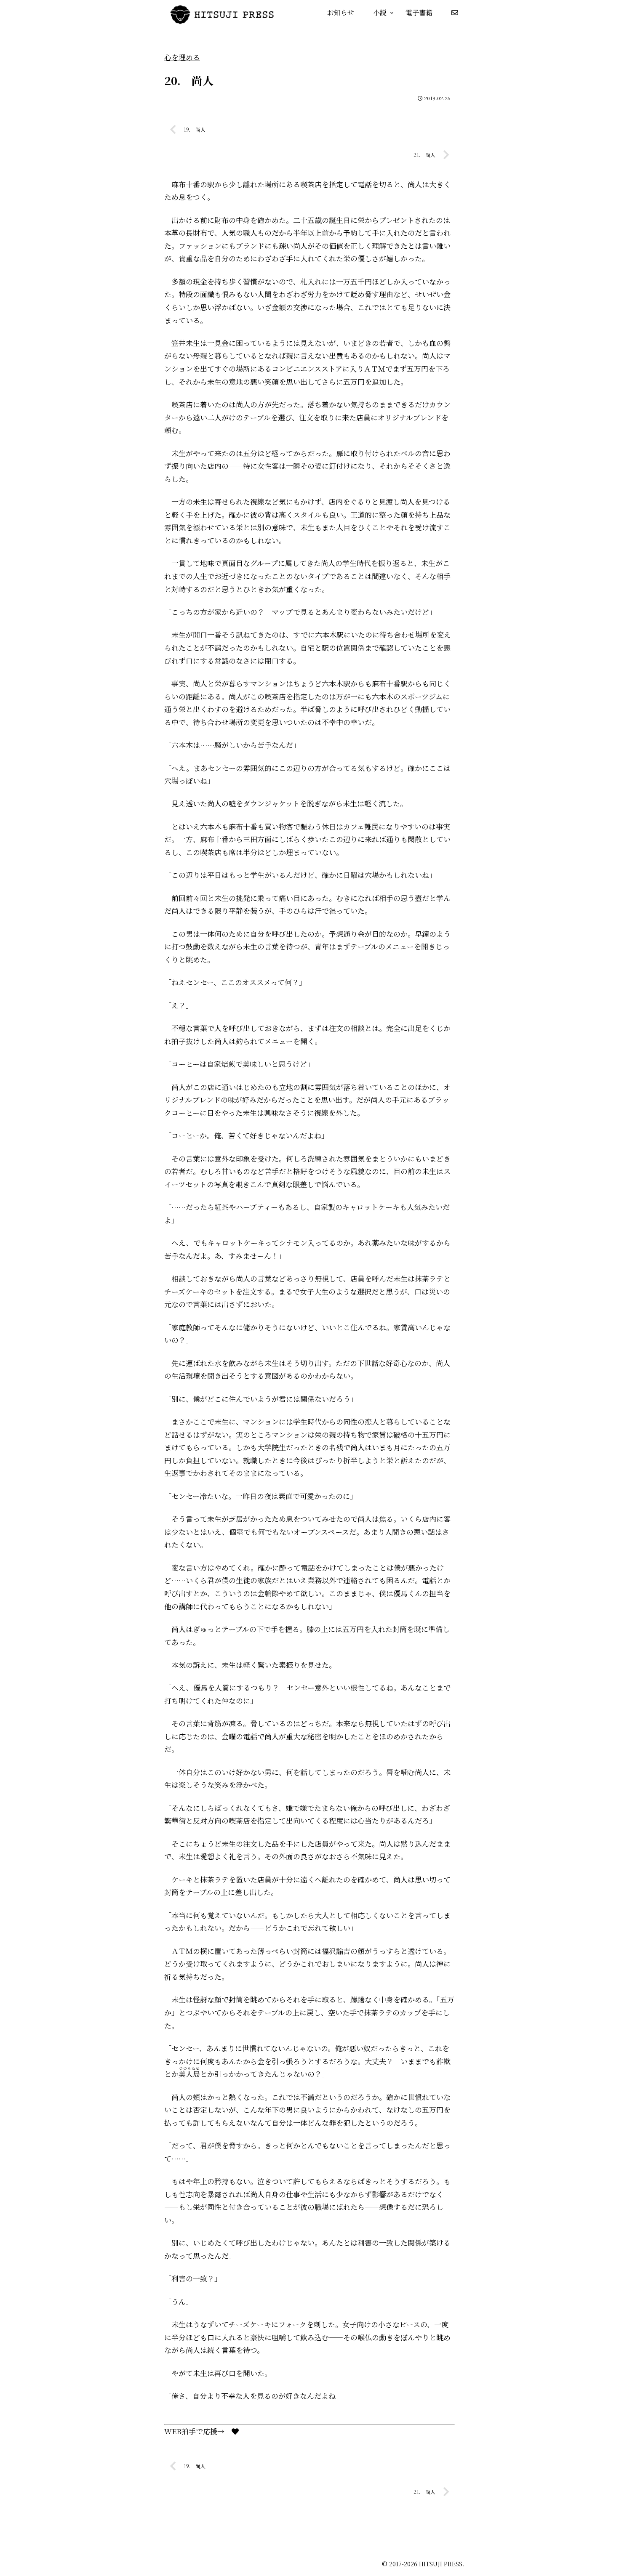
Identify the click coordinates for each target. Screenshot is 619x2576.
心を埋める (182, 57)
